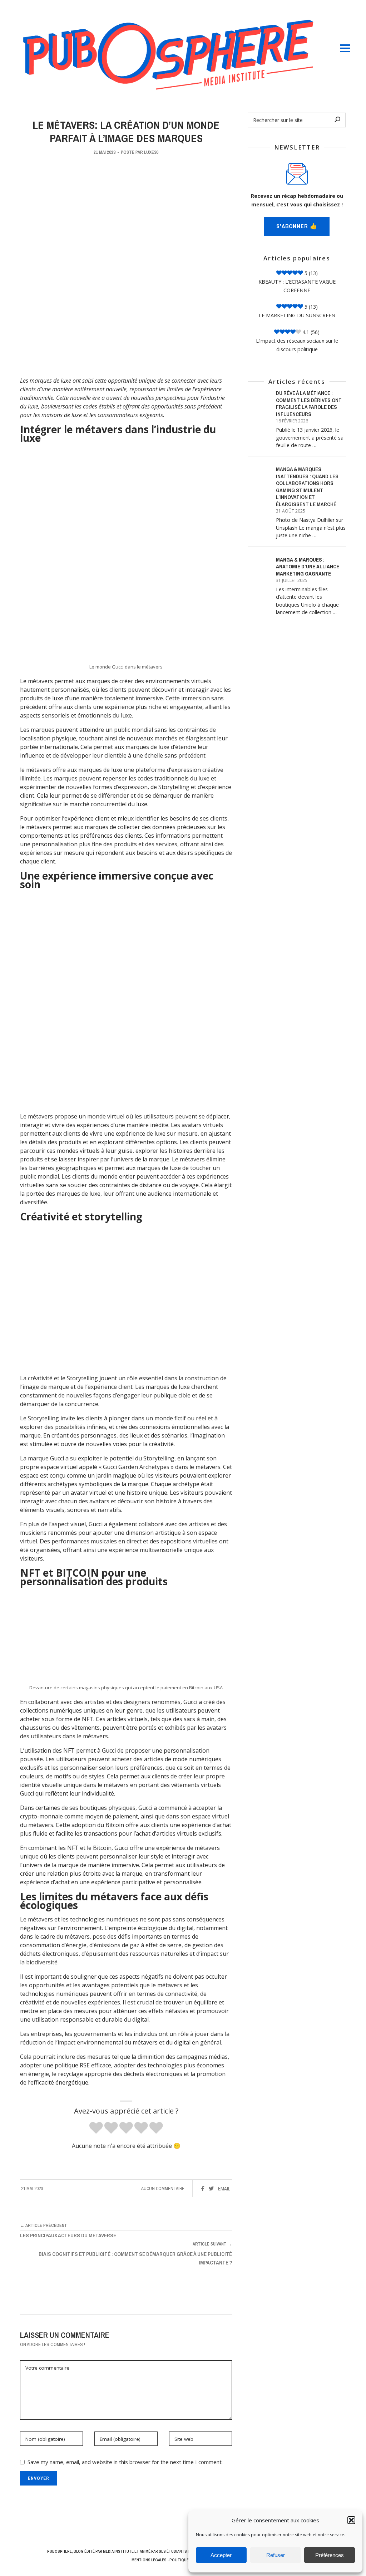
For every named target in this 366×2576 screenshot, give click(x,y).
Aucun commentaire (163, 2188)
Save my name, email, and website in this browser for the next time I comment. (125, 2462)
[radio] (96, 2128)
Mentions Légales (149, 2560)
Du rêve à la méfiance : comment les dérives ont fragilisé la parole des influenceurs (309, 403)
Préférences (330, 2555)
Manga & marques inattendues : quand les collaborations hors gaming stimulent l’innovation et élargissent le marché (307, 487)
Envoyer (39, 2478)
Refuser (276, 2555)
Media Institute (118, 2551)
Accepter (221, 2555)
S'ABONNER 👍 (297, 226)
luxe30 (151, 152)
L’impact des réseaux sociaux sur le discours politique (297, 345)
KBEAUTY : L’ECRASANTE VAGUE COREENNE (297, 286)
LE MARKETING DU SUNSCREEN (297, 315)
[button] (351, 2520)
